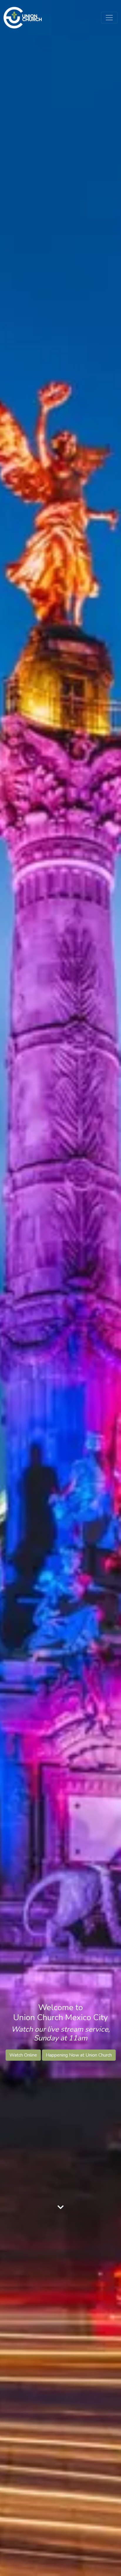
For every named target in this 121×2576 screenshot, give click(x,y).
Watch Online (23, 2055)
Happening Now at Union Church (79, 2055)
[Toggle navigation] (109, 18)
